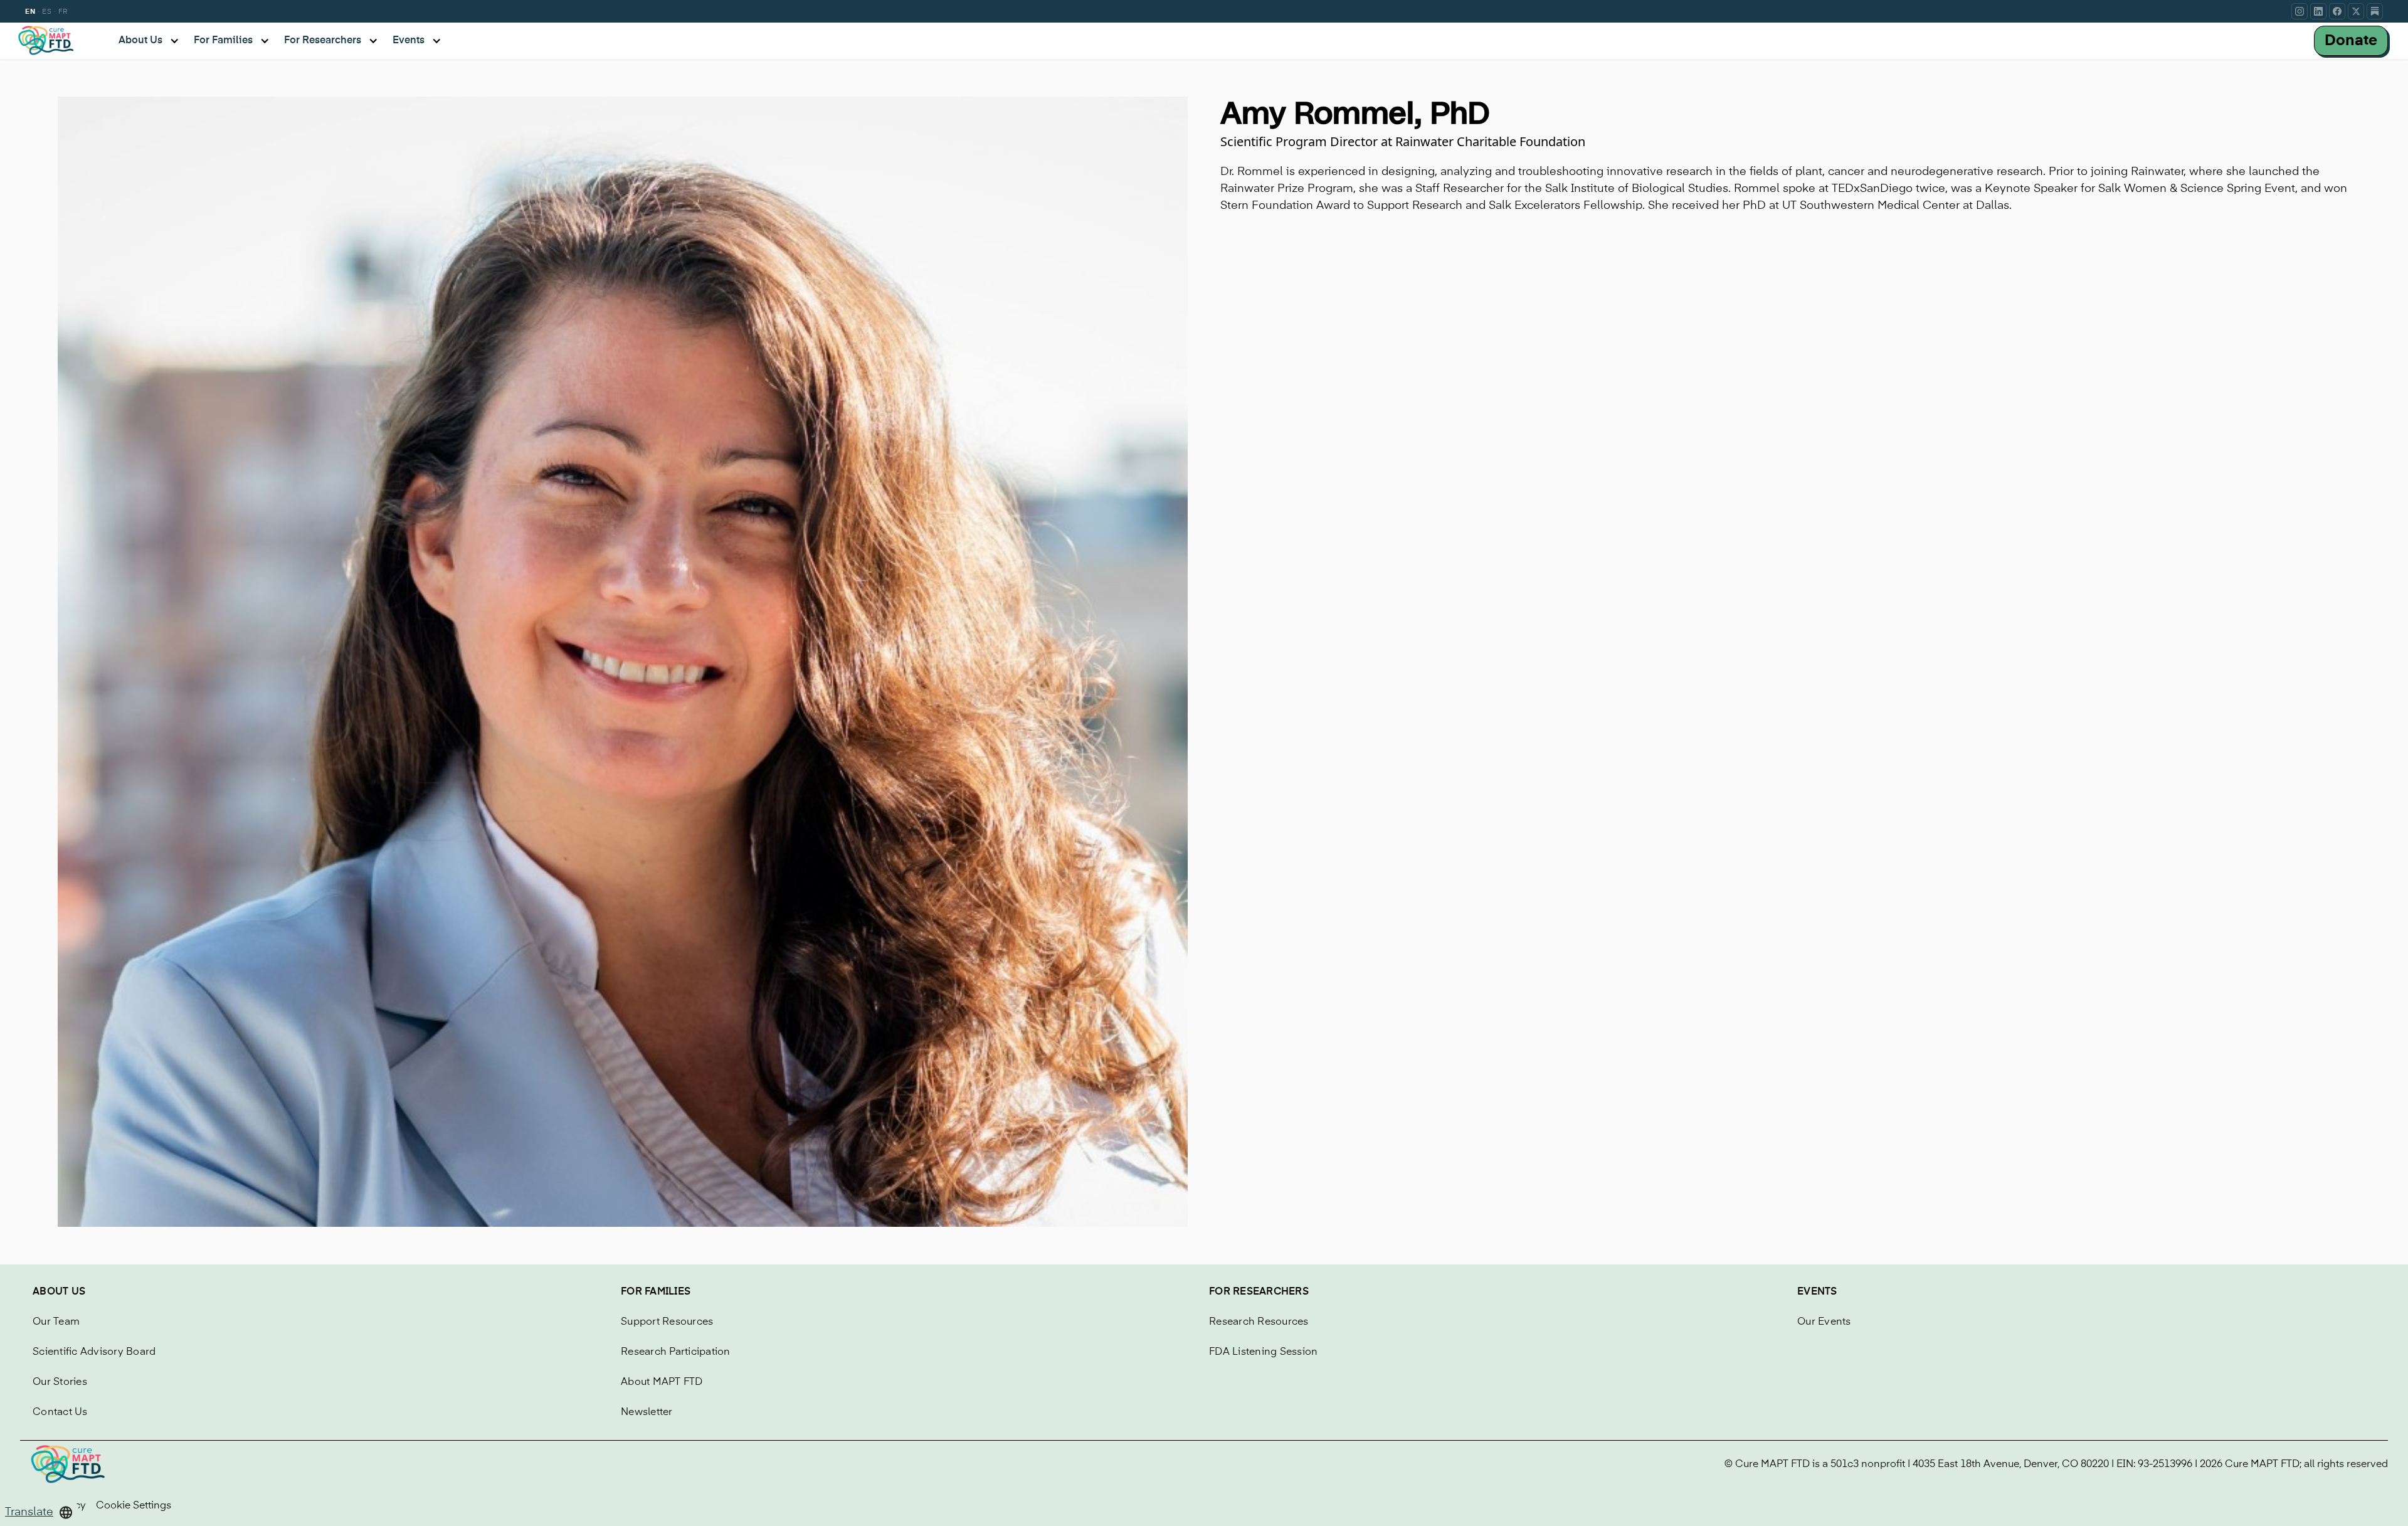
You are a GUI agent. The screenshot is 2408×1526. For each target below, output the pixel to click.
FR (63, 12)
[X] (2356, 11)
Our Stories (60, 1382)
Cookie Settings (134, 1506)
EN (30, 12)
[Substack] (2375, 11)
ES (47, 12)
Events (1817, 1292)
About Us (59, 1292)
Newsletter (647, 1412)
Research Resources (1259, 1322)
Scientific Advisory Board (94, 1352)
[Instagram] (2300, 11)
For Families (656, 1292)
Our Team (56, 1322)
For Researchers (1259, 1292)
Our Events (1824, 1322)
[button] (39, 1513)
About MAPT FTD (662, 1382)
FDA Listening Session (1263, 1352)
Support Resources (667, 1322)
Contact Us (60, 1412)
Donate (2351, 41)
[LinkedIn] (2318, 11)
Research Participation (676, 1352)
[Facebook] (2337, 11)
